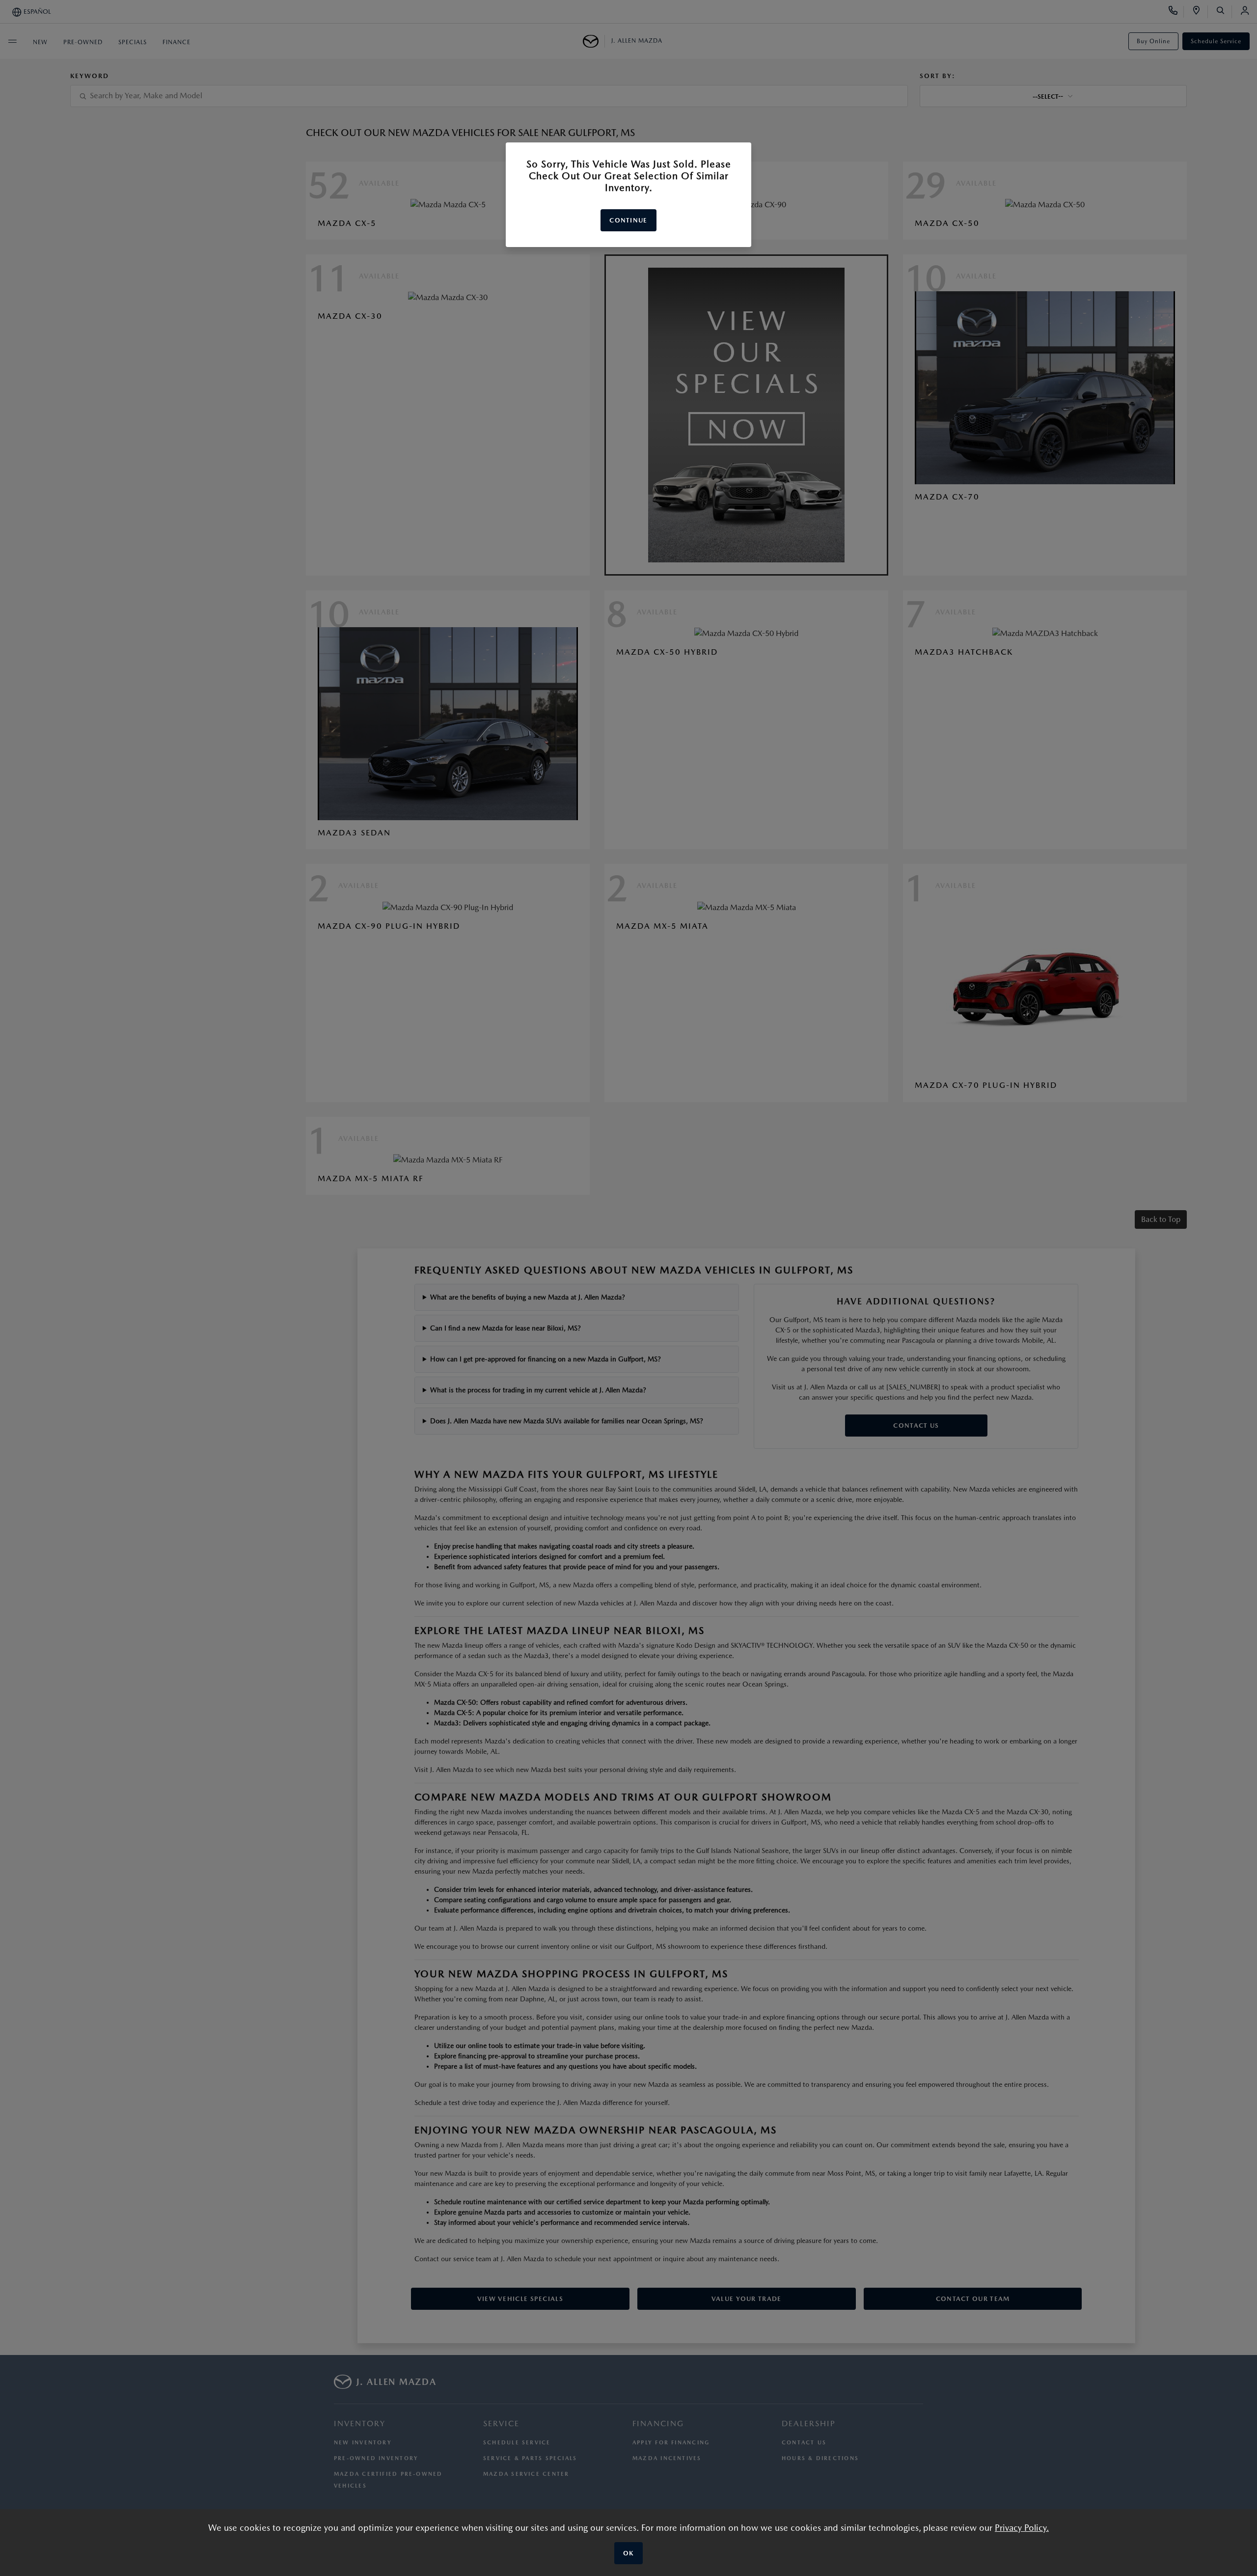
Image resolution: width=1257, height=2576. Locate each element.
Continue (628, 220)
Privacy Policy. (1022, 2528)
